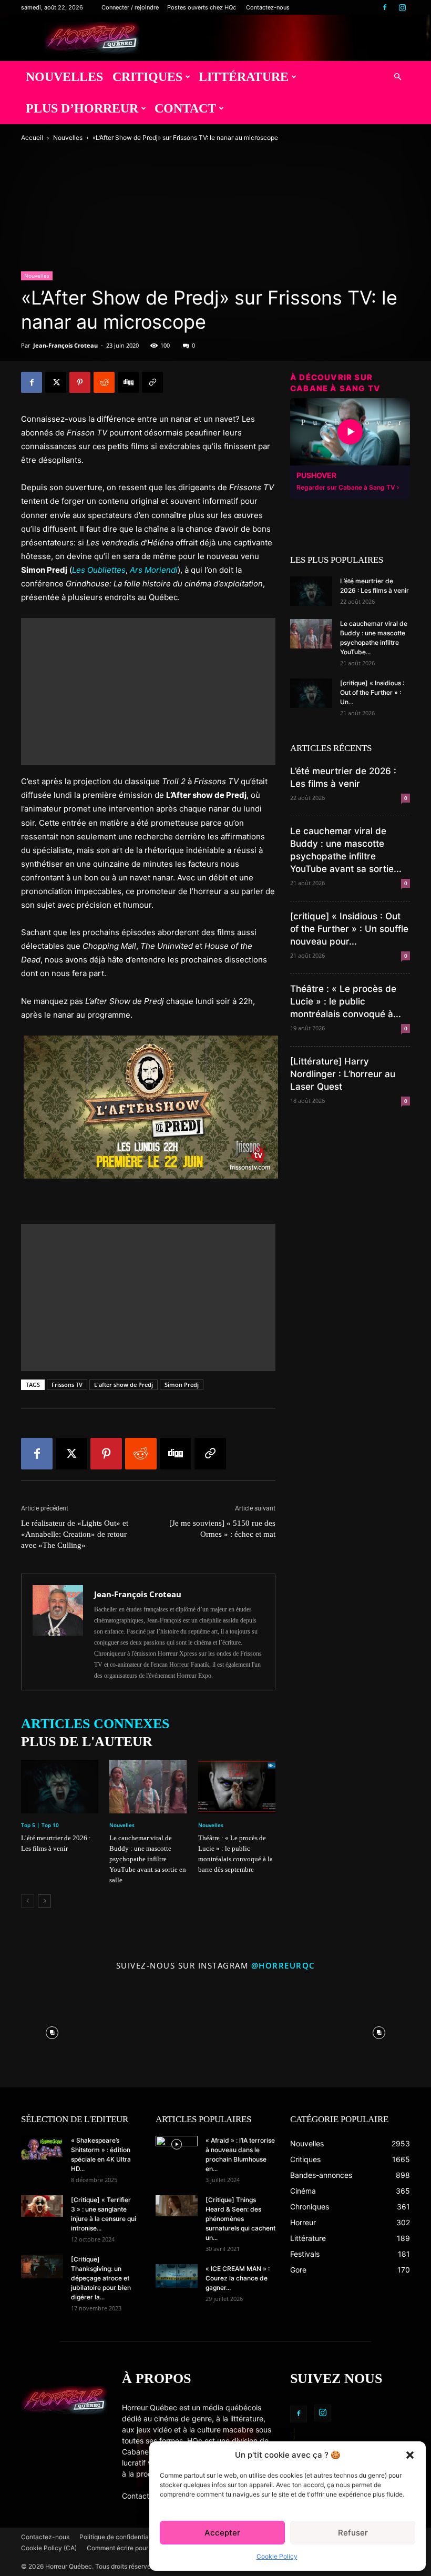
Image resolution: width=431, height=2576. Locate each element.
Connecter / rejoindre (130, 7)
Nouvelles (64, 77)
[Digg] (128, 382)
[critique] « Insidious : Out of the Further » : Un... (372, 692)
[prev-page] (28, 1901)
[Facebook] (385, 7)
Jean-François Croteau (65, 345)
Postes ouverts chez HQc (202, 7)
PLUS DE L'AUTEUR (87, 1742)
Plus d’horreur (82, 108)
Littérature (244, 77)
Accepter (222, 2533)
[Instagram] (402, 7)
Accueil (32, 138)
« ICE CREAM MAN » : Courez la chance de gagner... (238, 2278)
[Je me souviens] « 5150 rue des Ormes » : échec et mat (222, 1529)
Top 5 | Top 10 (40, 1825)
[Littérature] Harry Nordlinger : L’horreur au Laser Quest (343, 1074)
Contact (185, 108)
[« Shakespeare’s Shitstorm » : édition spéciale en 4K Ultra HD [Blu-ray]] (42, 2148)
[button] (410, 2455)
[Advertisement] (148, 692)
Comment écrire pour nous (125, 2548)
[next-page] (44, 1901)
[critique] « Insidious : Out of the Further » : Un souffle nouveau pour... (349, 929)
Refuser (353, 2533)
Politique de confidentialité (119, 2537)
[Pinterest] (80, 382)
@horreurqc (283, 1965)
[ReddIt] (104, 382)
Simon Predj (182, 1385)
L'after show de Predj (124, 1385)
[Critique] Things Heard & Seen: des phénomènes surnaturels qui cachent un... (240, 2219)
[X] (56, 382)
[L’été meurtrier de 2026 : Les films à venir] (60, 1786)
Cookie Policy (277, 2556)
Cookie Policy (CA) (49, 2548)
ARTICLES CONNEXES (95, 1724)
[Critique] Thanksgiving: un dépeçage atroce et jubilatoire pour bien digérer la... (101, 2278)
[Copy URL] (152, 382)
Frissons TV (67, 1385)
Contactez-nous (268, 7)
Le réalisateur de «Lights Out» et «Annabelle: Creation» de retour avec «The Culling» (75, 1534)
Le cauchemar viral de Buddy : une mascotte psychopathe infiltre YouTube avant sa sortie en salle (148, 1859)
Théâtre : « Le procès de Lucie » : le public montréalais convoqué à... (346, 1001)
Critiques (147, 77)
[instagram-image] (52, 2031)
